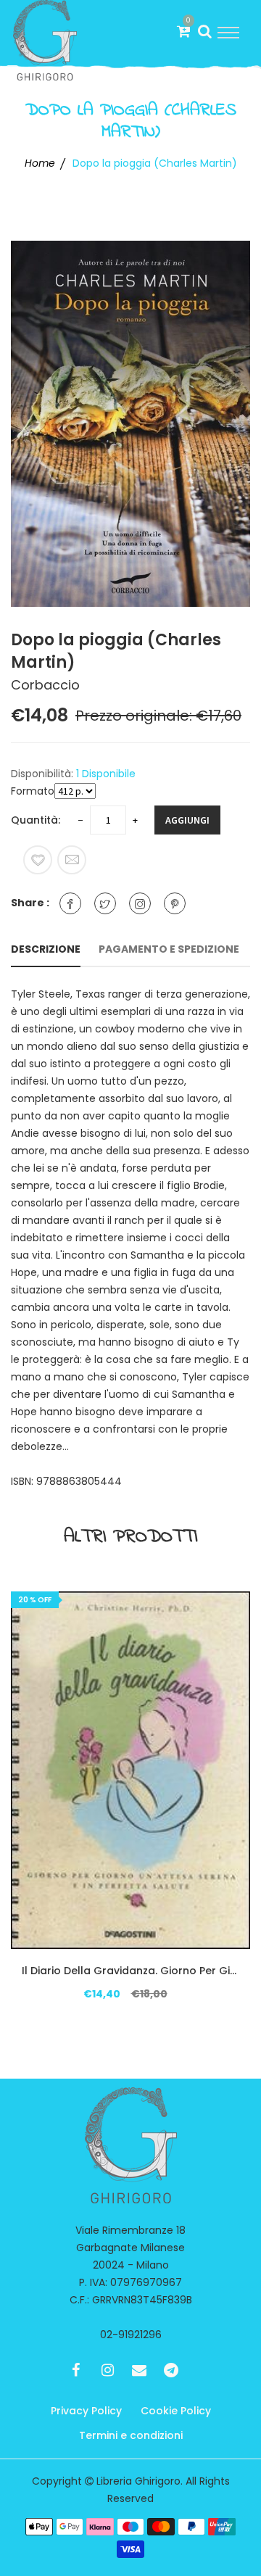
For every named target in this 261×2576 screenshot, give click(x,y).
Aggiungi (187, 820)
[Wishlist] (38, 860)
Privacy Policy (86, 2411)
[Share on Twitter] (105, 903)
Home (40, 163)
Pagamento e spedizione (169, 949)
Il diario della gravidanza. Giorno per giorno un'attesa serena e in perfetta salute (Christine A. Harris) (130, 1971)
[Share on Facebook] (70, 903)
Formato (33, 791)
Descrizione (46, 949)
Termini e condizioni (131, 2435)
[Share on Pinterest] (175, 903)
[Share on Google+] (140, 903)
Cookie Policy (176, 2411)
